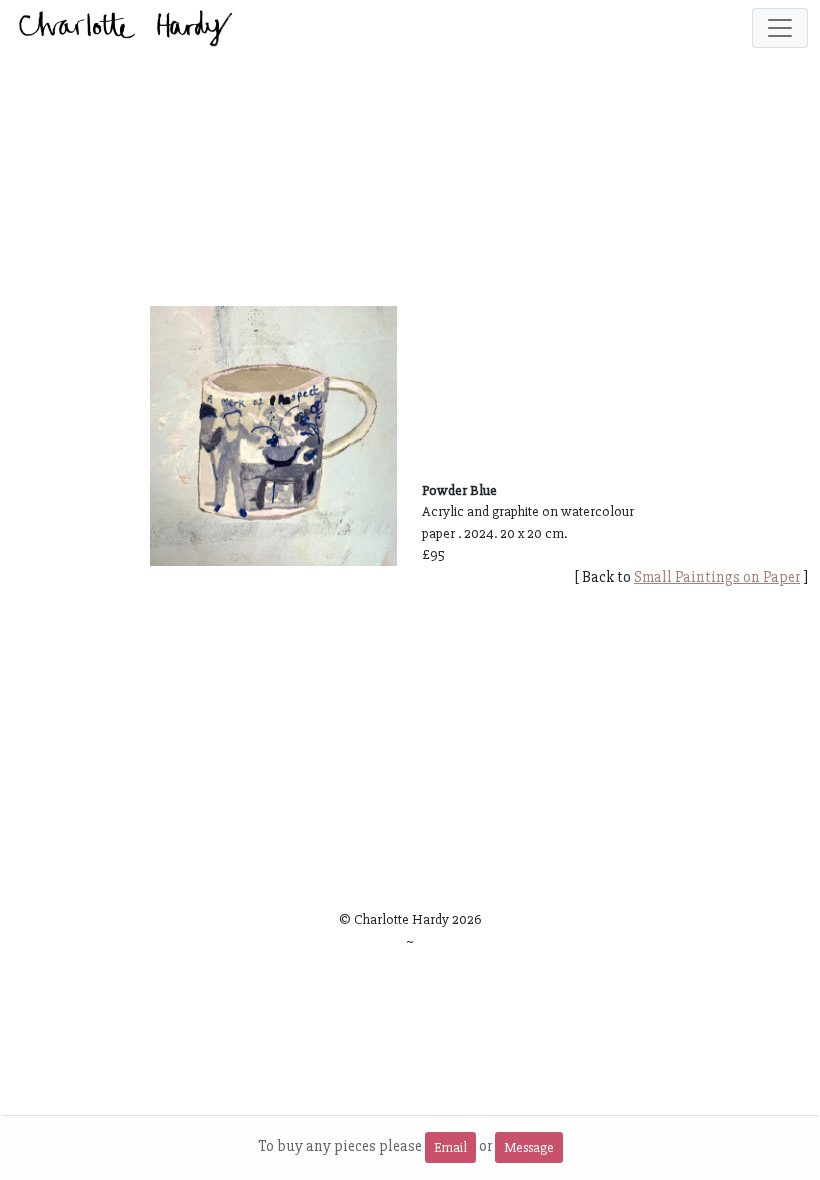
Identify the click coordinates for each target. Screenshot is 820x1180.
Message (529, 1147)
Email (450, 1147)
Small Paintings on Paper (717, 577)
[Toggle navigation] (780, 28)
